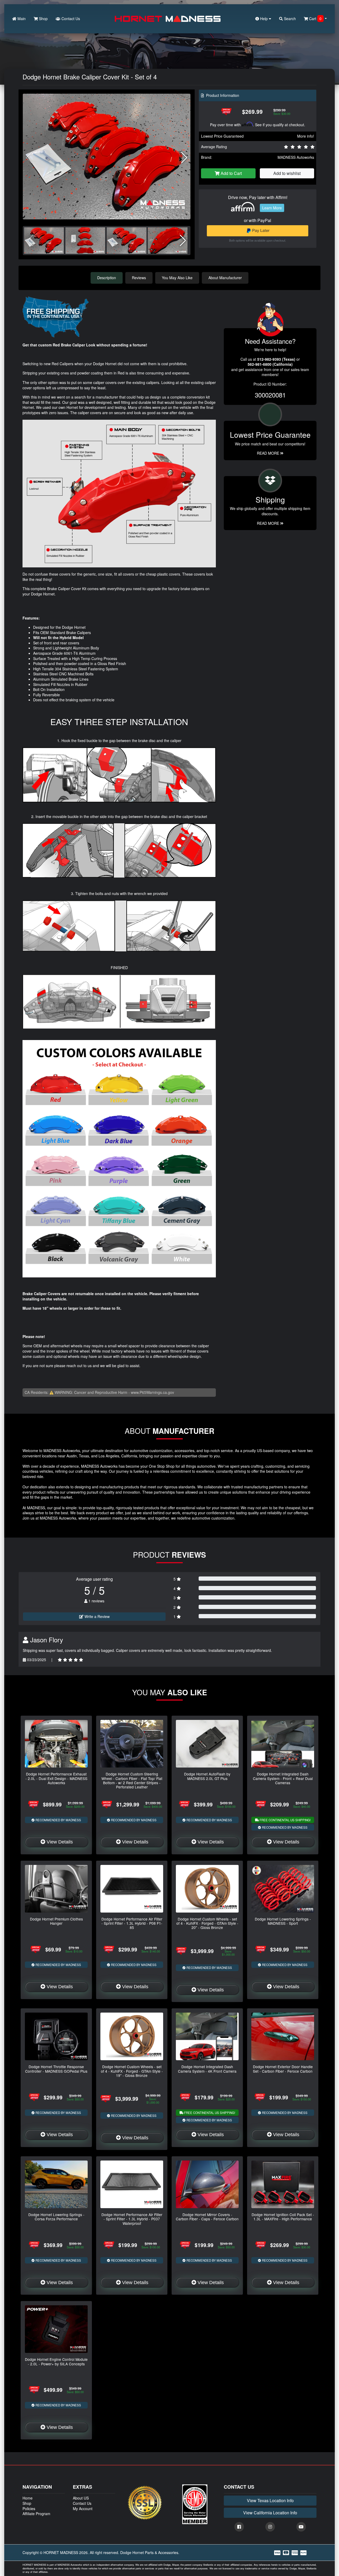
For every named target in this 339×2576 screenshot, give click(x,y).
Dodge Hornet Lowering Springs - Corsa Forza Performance (56, 2217)
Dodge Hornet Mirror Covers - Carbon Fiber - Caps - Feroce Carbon (207, 2217)
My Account (83, 2509)
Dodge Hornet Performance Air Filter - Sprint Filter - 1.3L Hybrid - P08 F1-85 (132, 1923)
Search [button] (289, 19)
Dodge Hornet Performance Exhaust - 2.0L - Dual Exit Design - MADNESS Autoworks (56, 1778)
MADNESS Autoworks (296, 157)
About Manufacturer (225, 278)
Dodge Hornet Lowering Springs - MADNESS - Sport (283, 1921)
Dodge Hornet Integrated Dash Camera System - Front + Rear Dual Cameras (283, 1778)
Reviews (139, 278)
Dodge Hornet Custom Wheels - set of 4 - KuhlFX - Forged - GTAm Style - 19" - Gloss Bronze (132, 2071)
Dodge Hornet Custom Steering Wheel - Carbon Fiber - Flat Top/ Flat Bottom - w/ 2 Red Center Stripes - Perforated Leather (132, 1780)
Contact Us (70, 19)
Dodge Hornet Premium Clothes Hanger (56, 1921)
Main (21, 19)
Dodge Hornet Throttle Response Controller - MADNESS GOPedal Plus (56, 2069)
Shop (43, 19)
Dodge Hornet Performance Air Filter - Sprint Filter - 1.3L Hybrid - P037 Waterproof (132, 2219)
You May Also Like (177, 278)
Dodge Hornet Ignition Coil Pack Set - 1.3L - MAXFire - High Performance (283, 2217)
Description (107, 278)
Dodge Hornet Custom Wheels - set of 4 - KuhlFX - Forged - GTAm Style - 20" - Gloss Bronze (207, 1923)
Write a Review (97, 1616)
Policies (29, 2509)
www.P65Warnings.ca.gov (152, 1392)
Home (28, 2498)
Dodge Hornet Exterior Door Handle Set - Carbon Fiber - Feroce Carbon (283, 2069)
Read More (269, 453)
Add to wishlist (287, 173)
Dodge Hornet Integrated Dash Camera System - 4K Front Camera (207, 2069)
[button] (184, 158)
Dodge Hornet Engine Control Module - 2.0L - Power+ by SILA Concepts (56, 2361)
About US (81, 2498)
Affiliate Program (36, 2514)
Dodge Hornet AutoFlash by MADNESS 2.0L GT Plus (207, 1776)
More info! (306, 136)
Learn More (272, 208)
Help (264, 19)
